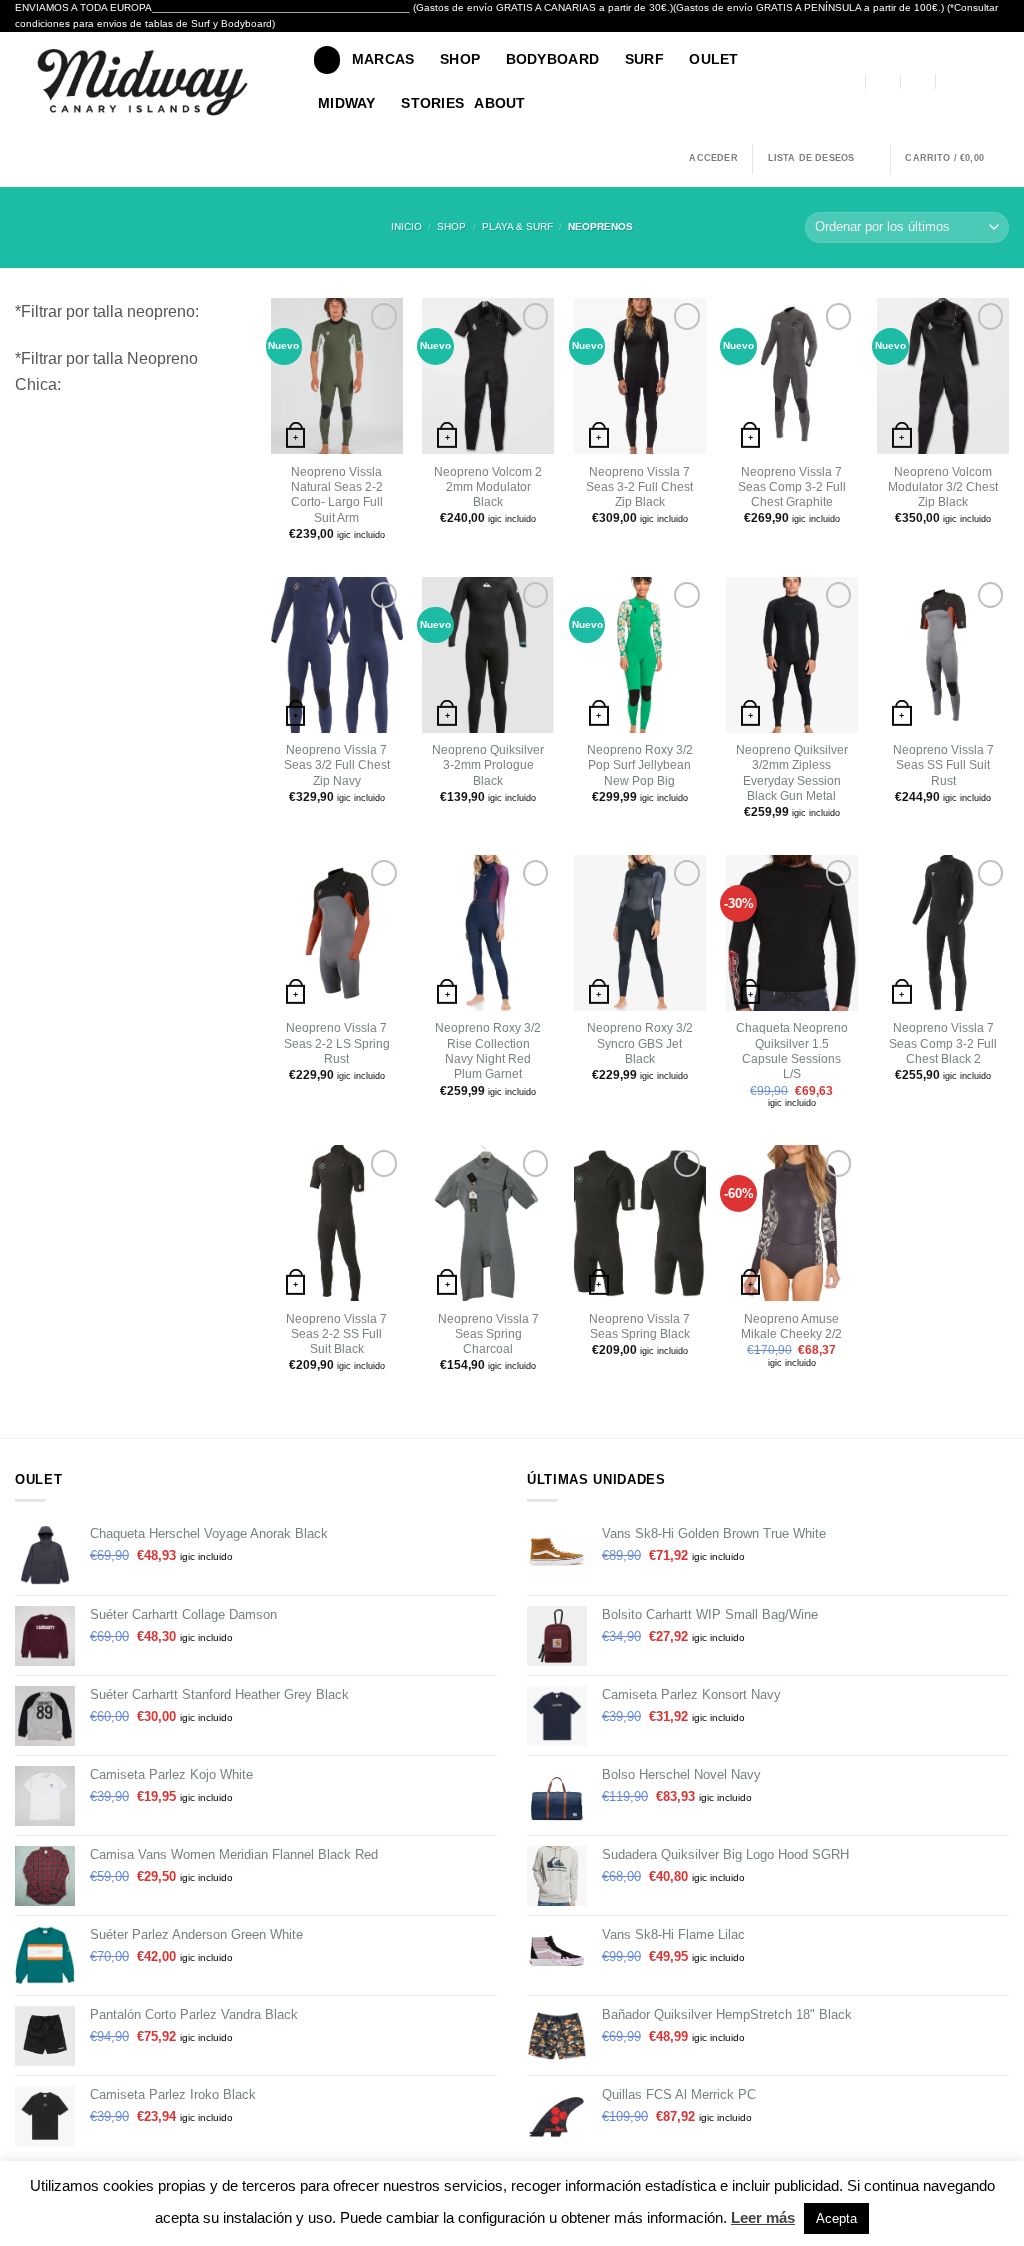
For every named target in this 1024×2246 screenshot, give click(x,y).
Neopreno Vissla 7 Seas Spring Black (639, 1326)
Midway (347, 103)
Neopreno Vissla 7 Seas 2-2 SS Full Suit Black (336, 1334)
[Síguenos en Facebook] (976, 81)
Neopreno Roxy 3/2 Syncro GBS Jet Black (640, 1043)
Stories (432, 103)
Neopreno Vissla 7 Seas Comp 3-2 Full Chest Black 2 (943, 1043)
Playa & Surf (517, 226)
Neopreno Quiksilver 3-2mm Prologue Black (488, 765)
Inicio (406, 226)
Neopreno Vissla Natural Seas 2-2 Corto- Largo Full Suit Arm (337, 495)
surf (644, 59)
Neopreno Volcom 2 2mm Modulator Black (488, 487)
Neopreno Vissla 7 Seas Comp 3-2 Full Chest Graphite (792, 487)
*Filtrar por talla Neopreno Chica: (106, 371)
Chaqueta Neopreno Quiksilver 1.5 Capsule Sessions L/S (792, 1051)
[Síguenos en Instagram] (998, 81)
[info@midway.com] (884, 81)
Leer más (763, 2217)
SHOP (460, 59)
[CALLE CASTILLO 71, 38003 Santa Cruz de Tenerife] (849, 81)
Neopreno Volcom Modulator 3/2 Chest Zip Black (943, 487)
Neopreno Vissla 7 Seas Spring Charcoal (488, 1334)
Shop (451, 226)
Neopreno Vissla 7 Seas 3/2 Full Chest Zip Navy (337, 765)
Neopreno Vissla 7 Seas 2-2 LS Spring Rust (337, 1043)
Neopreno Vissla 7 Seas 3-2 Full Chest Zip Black (639, 487)
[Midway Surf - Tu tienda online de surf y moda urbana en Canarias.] (149, 82)
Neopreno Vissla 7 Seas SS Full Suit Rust (943, 765)
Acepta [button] (836, 2218)
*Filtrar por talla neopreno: (107, 311)
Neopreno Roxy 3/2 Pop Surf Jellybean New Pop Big (640, 765)
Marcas (383, 59)
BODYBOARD (553, 59)
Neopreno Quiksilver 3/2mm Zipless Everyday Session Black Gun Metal (792, 773)
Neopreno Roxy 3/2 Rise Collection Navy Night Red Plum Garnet (488, 1051)
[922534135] (953, 81)
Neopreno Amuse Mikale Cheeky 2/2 (791, 1326)
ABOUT (499, 103)
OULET (713, 59)
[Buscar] (327, 59)
